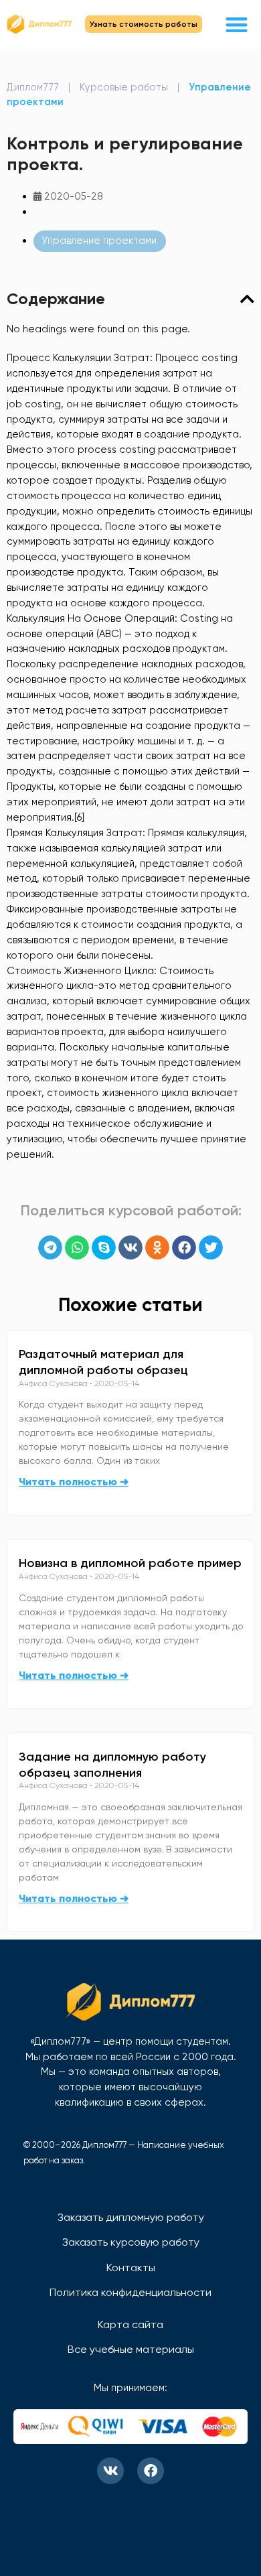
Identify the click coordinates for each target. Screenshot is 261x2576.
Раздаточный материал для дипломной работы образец (103, 1362)
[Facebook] (151, 2471)
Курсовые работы (124, 87)
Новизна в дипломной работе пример (130, 1563)
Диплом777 (33, 87)
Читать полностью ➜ (74, 1482)
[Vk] (110, 2471)
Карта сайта (130, 2324)
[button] (237, 24)
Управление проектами (99, 241)
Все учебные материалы (131, 2349)
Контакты (131, 2267)
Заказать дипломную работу (131, 2217)
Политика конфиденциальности (130, 2292)
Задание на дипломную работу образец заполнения (112, 1765)
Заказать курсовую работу (131, 2242)
